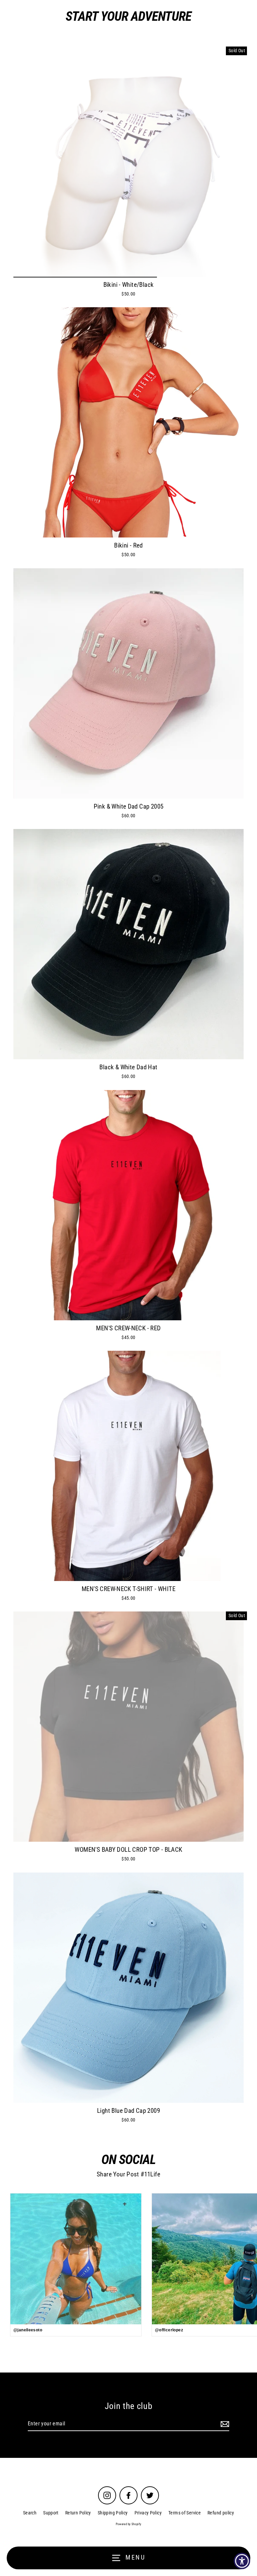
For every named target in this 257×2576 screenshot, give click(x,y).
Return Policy (78, 2513)
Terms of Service (185, 2513)
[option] (128, 162)
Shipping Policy (113, 2513)
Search (30, 2513)
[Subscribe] (224, 2424)
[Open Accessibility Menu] (242, 2561)
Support (51, 2513)
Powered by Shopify (129, 2524)
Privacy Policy (148, 2513)
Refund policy (221, 2513)
